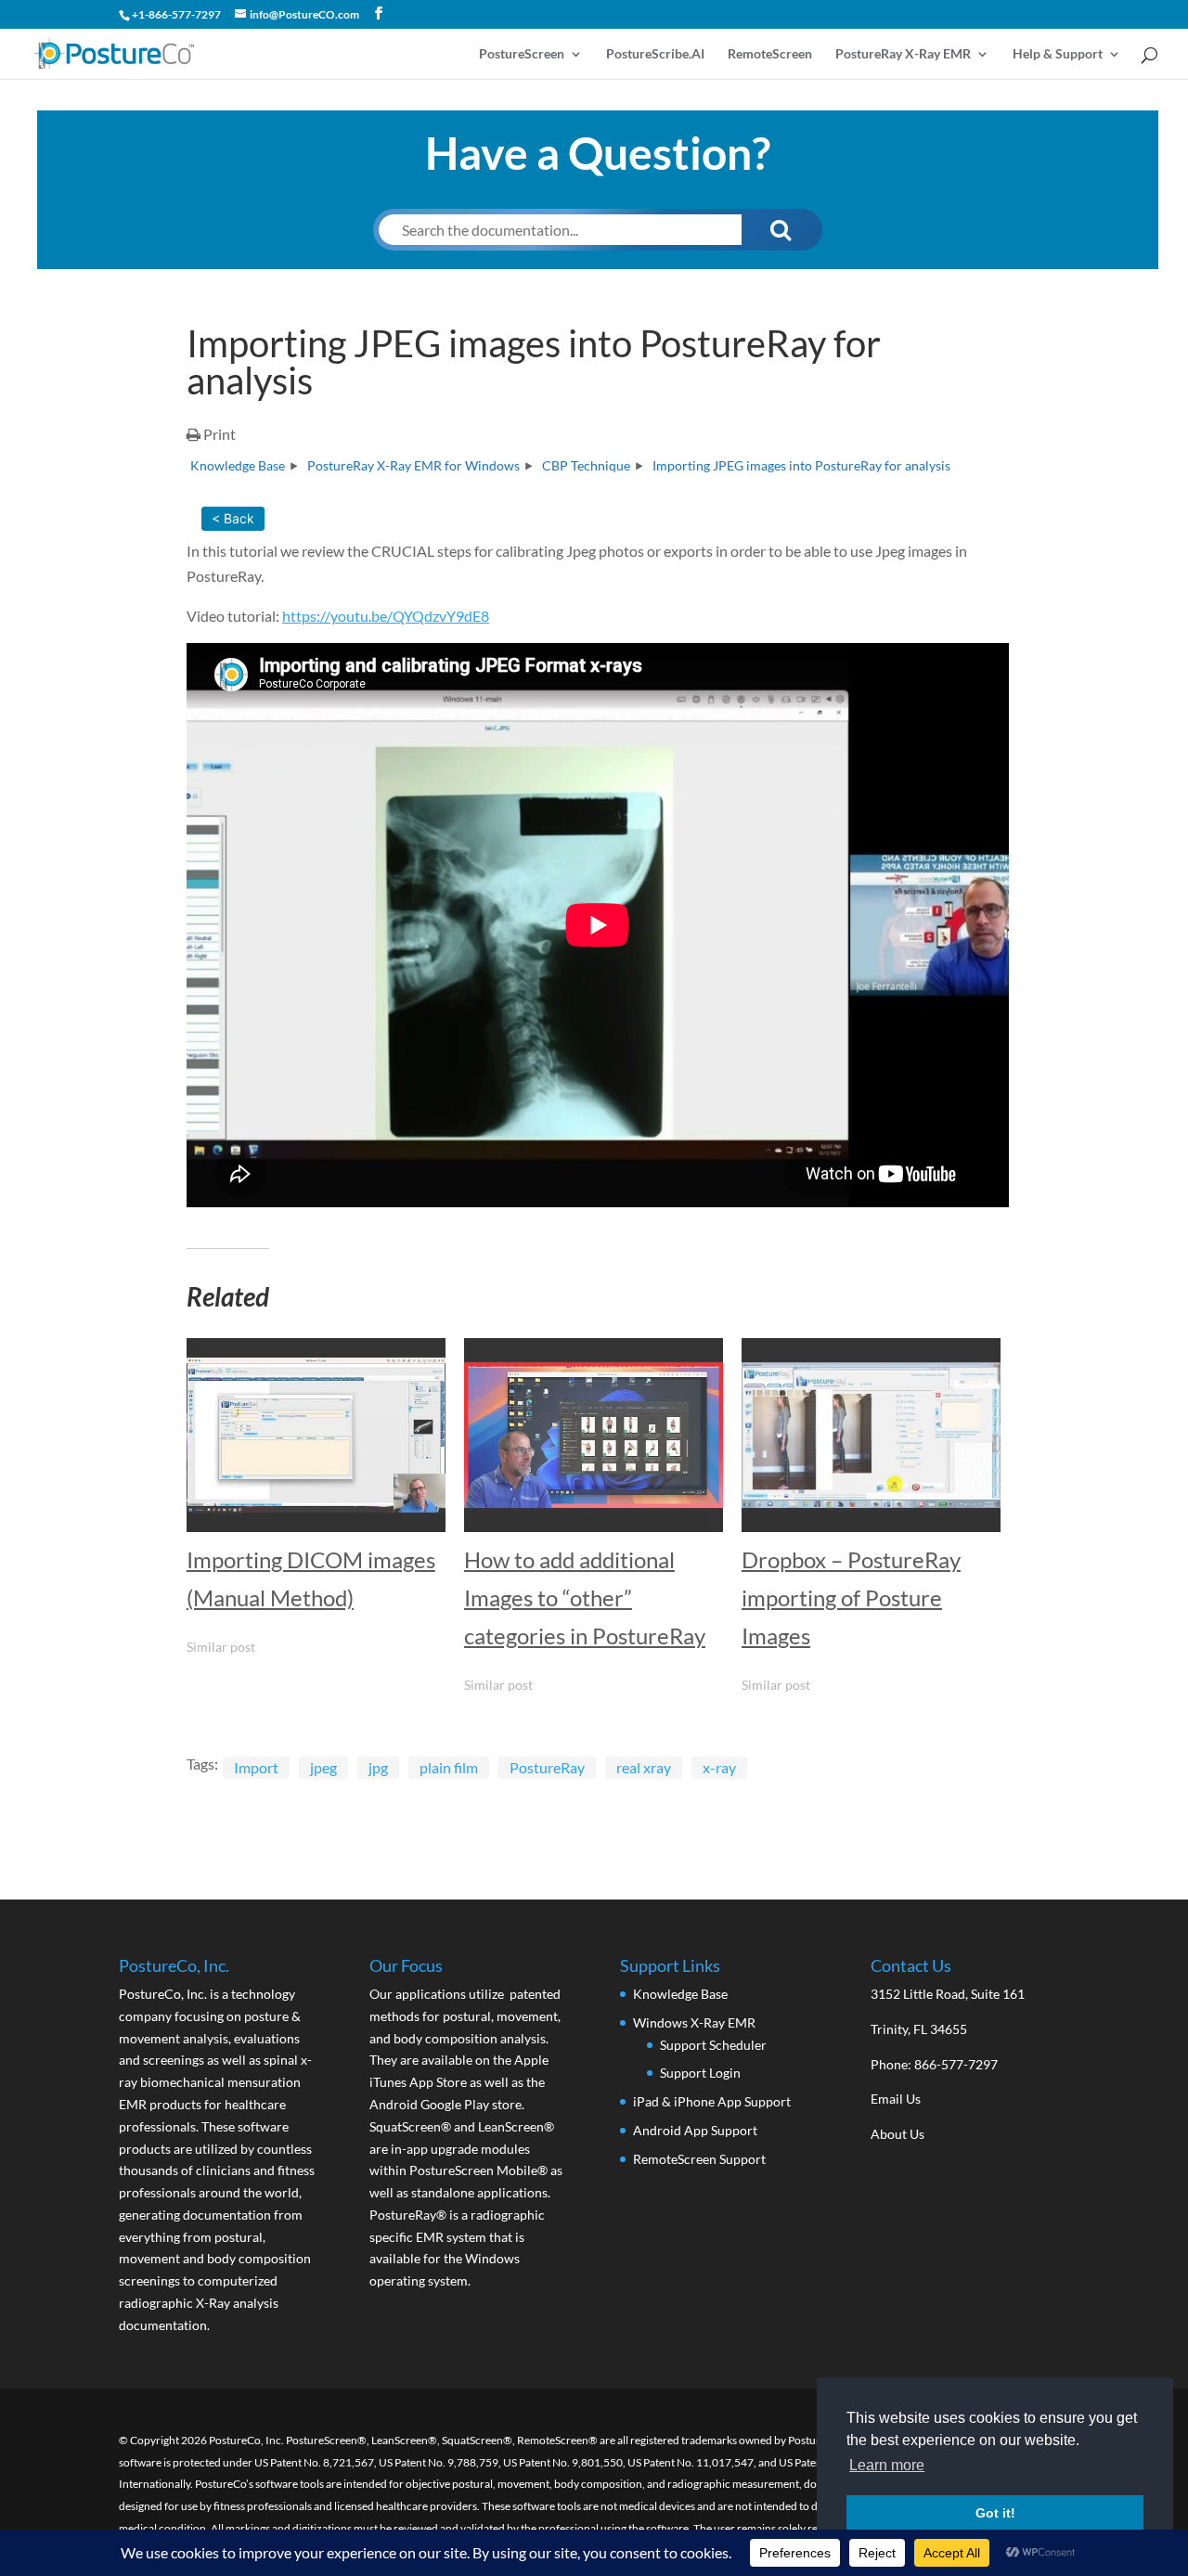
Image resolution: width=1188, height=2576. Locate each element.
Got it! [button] (995, 2513)
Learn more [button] (887, 2465)
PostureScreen (522, 54)
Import (256, 1767)
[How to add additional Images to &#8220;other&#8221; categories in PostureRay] (594, 1435)
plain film (449, 1767)
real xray (644, 1767)
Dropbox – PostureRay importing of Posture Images (851, 1597)
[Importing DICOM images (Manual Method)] (316, 1435)
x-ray (719, 1767)
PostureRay (547, 1767)
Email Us (896, 2099)
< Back (233, 518)
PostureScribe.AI (655, 54)
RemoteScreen (770, 54)
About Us (897, 2134)
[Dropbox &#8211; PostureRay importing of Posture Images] (871, 1435)
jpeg (323, 1767)
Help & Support (1058, 54)
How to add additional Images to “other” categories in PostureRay (585, 1597)
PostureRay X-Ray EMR (903, 54)
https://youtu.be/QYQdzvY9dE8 (386, 616)
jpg (378, 1767)
